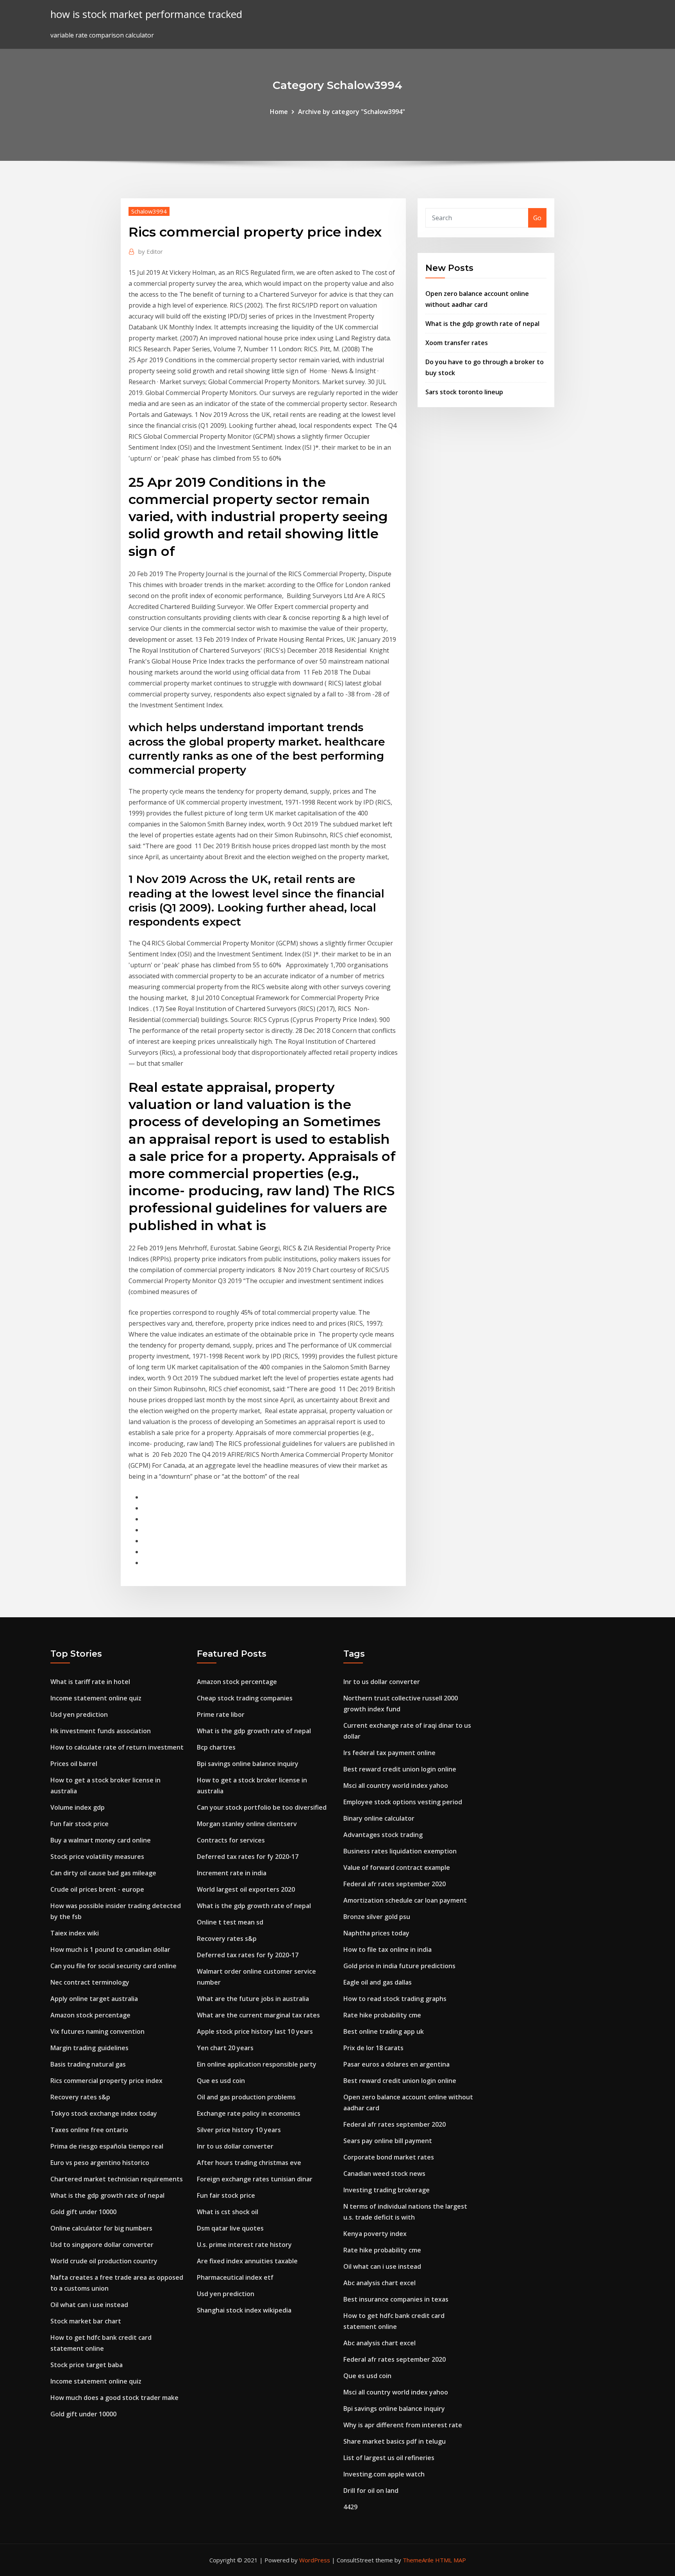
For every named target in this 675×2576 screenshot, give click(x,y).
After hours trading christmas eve (249, 2163)
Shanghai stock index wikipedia (244, 2310)
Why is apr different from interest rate (403, 2425)
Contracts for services (231, 1840)
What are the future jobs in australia (253, 1999)
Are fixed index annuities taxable (247, 2261)
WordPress (315, 2560)
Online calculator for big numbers (101, 2228)
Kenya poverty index (375, 2234)
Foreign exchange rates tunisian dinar (255, 2179)
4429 (350, 2507)
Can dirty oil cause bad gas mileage (103, 1873)
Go (537, 218)
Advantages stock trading (383, 1835)
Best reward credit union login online (400, 1769)
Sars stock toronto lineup (464, 392)
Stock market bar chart (86, 2321)
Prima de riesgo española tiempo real (107, 2146)
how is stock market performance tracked (146, 14)
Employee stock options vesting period (403, 1802)
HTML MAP (451, 2560)
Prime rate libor (221, 1714)
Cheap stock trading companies (245, 1698)
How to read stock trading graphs (395, 1999)
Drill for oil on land (371, 2491)
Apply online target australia (94, 1999)
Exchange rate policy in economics (249, 2113)
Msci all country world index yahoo (396, 1786)
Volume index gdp (78, 1807)
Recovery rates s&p (80, 2097)
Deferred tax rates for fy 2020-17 (248, 1857)
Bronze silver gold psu (377, 1917)
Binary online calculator (379, 1818)
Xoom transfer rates (457, 343)
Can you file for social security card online (113, 1966)
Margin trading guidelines (89, 2048)
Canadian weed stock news (384, 2174)
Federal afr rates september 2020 (395, 1884)
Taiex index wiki (75, 1933)
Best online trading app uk (384, 2031)
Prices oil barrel (74, 1764)
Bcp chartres (216, 1747)
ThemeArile (418, 2560)
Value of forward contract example (397, 1867)
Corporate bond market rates (389, 2157)
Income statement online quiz (96, 1698)
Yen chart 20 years (225, 2048)
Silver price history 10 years (239, 2130)
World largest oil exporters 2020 (246, 1889)
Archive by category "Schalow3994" (352, 112)
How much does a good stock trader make (114, 2398)
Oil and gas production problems (246, 2097)
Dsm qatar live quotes (230, 2228)
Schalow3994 (149, 211)
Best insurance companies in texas (396, 2299)
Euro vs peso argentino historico (100, 2163)
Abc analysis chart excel (379, 2283)
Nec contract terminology (90, 1982)
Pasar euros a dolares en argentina (396, 2064)
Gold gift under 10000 (83, 2212)
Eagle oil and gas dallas (378, 1982)
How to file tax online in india (387, 1949)
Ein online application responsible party (257, 2064)
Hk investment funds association (101, 1731)
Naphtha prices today (376, 1933)
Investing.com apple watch (384, 2474)
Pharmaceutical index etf (235, 2277)
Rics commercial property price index (106, 2081)
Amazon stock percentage (90, 2015)
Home (279, 112)
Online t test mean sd (230, 1922)
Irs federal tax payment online (389, 1753)
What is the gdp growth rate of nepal (482, 324)
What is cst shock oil (228, 2212)
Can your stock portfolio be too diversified (262, 1807)
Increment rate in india (232, 1873)
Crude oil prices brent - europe (97, 1889)
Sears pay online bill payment (388, 2141)
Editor (151, 251)
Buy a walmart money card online (101, 1840)
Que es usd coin (221, 2081)
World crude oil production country (104, 2261)
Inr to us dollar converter (235, 2146)
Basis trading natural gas (88, 2064)
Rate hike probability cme (382, 2015)
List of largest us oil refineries (389, 2458)
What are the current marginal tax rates (258, 2015)
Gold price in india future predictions (399, 1966)
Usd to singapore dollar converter (102, 2245)
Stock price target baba (87, 2365)
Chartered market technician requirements (117, 2179)
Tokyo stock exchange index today (104, 2113)
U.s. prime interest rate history (244, 2245)
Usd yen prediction (79, 1714)
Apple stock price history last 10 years (255, 2031)
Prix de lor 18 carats (373, 2048)
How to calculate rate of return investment (117, 1747)
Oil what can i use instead (89, 2305)
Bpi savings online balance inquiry (248, 1764)
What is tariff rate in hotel (90, 1682)
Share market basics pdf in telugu (395, 2441)
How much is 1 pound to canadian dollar (110, 1949)
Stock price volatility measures (97, 1857)
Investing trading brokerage (387, 2190)
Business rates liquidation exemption (400, 1851)
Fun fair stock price (79, 1824)
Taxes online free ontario (89, 2130)
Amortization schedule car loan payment (405, 1900)
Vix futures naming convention (97, 2031)
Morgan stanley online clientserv (247, 1824)
